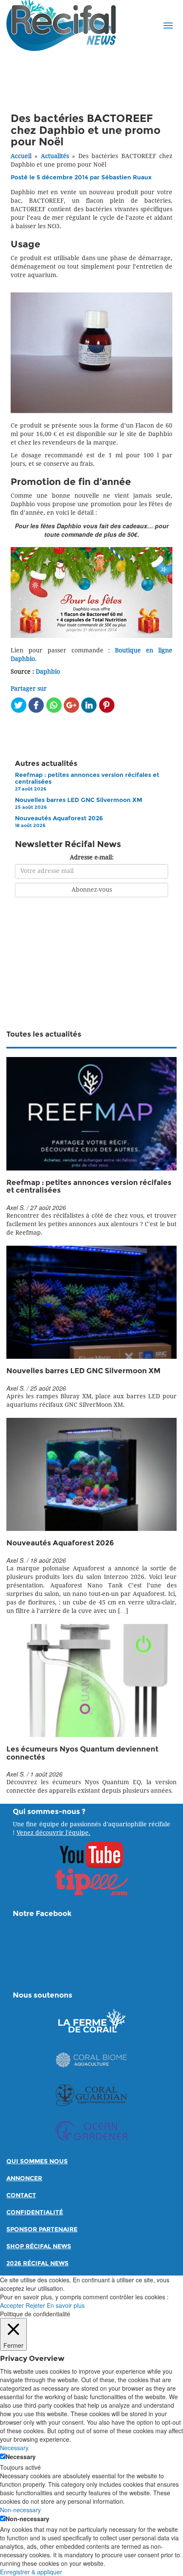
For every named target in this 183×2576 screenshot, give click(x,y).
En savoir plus (66, 2305)
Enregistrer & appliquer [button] (31, 2572)
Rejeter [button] (35, 2305)
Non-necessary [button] (20, 2510)
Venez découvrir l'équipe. (53, 1833)
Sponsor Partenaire (42, 2229)
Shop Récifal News (39, 2246)
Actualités (55, 156)
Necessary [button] (14, 2448)
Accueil (21, 156)
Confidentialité (35, 2212)
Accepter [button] (12, 2305)
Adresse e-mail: (92, 857)
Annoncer (24, 2178)
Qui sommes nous (37, 2161)
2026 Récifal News (37, 2263)
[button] (168, 26)
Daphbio (48, 672)
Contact (21, 2195)
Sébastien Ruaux (126, 177)
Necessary (21, 2457)
